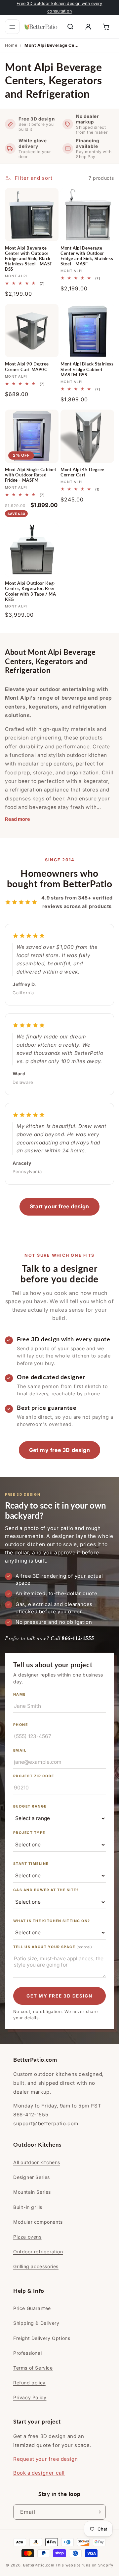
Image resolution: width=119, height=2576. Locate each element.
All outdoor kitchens (37, 2162)
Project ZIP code (34, 1776)
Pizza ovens (27, 2237)
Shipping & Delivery (36, 2323)
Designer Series (32, 2177)
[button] (12, 27)
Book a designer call (39, 2473)
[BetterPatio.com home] (41, 27)
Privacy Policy (30, 2397)
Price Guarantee (32, 2308)
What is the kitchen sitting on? (52, 1921)
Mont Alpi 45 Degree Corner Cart (82, 472)
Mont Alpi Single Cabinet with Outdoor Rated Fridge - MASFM (31, 475)
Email (20, 1750)
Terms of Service (33, 2368)
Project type (29, 1833)
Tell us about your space (53, 1947)
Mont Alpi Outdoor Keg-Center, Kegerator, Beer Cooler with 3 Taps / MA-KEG (31, 591)
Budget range (30, 1806)
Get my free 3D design (60, 1450)
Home (11, 45)
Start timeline (31, 1864)
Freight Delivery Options (42, 2338)
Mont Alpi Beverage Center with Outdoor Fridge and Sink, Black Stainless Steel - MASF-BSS (30, 259)
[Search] (70, 27)
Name (20, 1694)
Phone (20, 1725)
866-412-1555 (78, 1638)
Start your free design (59, 1206)
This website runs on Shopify (84, 2565)
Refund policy (29, 2383)
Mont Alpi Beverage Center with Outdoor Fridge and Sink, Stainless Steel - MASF (87, 256)
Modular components (38, 2222)
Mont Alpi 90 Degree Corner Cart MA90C (27, 367)
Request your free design (45, 2459)
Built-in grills (28, 2207)
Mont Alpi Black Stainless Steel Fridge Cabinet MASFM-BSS (87, 369)
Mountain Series (32, 2192)
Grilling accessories (36, 2266)
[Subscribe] (98, 2512)
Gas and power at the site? (46, 1890)
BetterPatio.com (39, 2565)
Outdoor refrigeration (38, 2252)
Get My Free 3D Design (59, 1996)
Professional (27, 2353)
